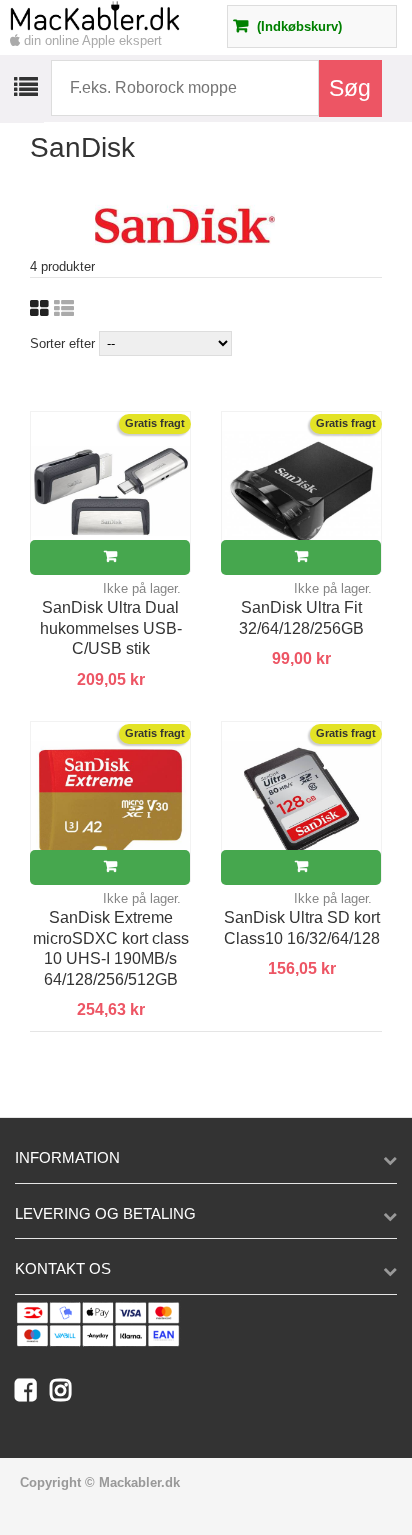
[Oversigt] (64, 309)
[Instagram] (65, 1394)
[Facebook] (32, 1394)
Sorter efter (62, 343)
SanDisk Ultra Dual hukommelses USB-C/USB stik (111, 628)
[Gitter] (39, 309)
